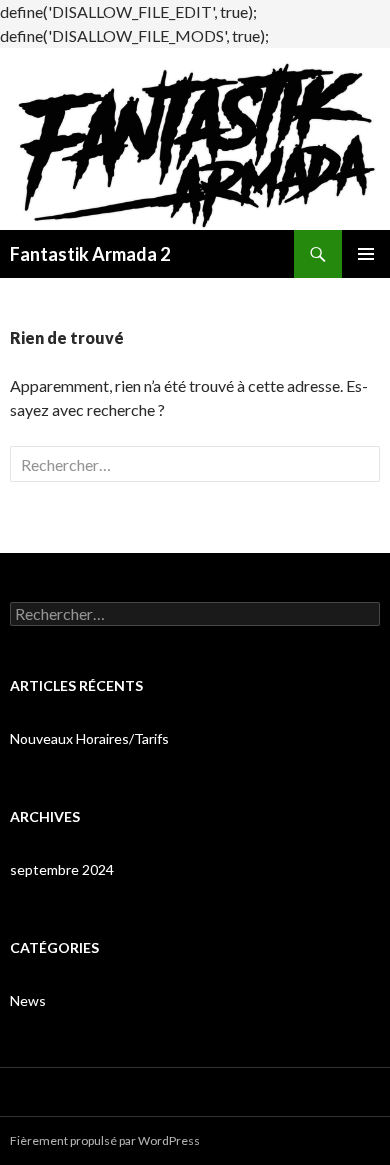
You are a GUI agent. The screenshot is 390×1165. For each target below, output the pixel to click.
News (28, 1000)
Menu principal (366, 254)
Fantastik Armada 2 (90, 254)
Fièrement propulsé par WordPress (105, 1140)
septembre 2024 (62, 869)
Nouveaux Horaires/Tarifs (89, 738)
